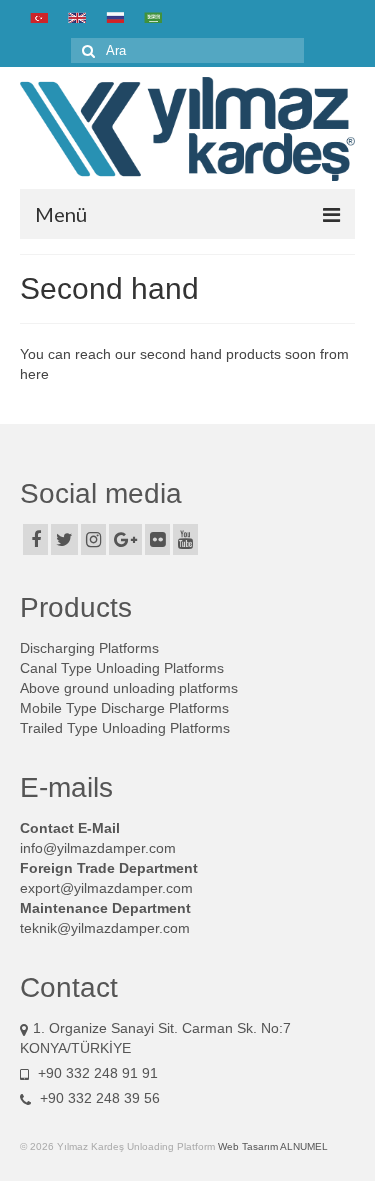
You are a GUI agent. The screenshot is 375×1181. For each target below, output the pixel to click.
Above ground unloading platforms (129, 688)
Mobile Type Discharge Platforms (124, 708)
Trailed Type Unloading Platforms (125, 728)
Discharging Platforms (89, 648)
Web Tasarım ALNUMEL (273, 1146)
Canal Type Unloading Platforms (122, 668)
